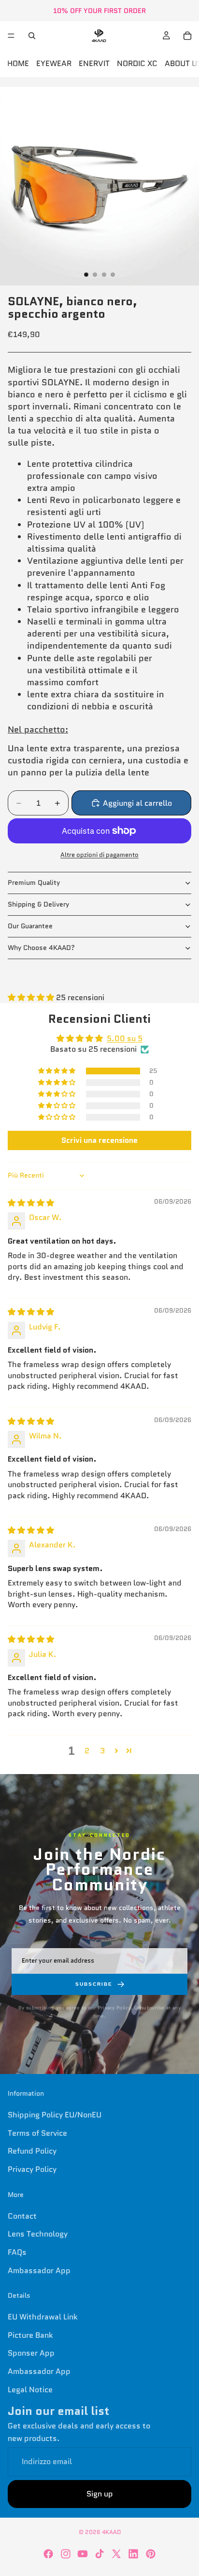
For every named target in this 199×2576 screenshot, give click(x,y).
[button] (32, 997)
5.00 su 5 (125, 1038)
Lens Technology (38, 2234)
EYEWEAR (54, 63)
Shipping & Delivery (38, 904)
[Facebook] (48, 2554)
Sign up (100, 2494)
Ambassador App (39, 2270)
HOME (18, 63)
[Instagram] (66, 2554)
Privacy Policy (32, 2169)
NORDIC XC (137, 63)
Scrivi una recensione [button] (99, 1140)
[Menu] (11, 36)
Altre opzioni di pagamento (99, 855)
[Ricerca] (32, 36)
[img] (31, 1203)
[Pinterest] (151, 2554)
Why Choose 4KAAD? (41, 948)
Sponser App (31, 2353)
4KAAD (111, 2532)
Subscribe (94, 1984)
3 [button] (102, 1751)
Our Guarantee (30, 926)
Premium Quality (34, 882)
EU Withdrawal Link (43, 2317)
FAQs (17, 2252)
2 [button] (87, 1751)
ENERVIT (94, 63)
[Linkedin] (133, 2554)
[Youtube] (83, 2554)
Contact (22, 2216)
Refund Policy (32, 2151)
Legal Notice (30, 2389)
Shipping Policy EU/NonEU (55, 2115)
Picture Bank (30, 2335)
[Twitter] (116, 2554)
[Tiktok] (99, 2554)
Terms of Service (37, 2133)
